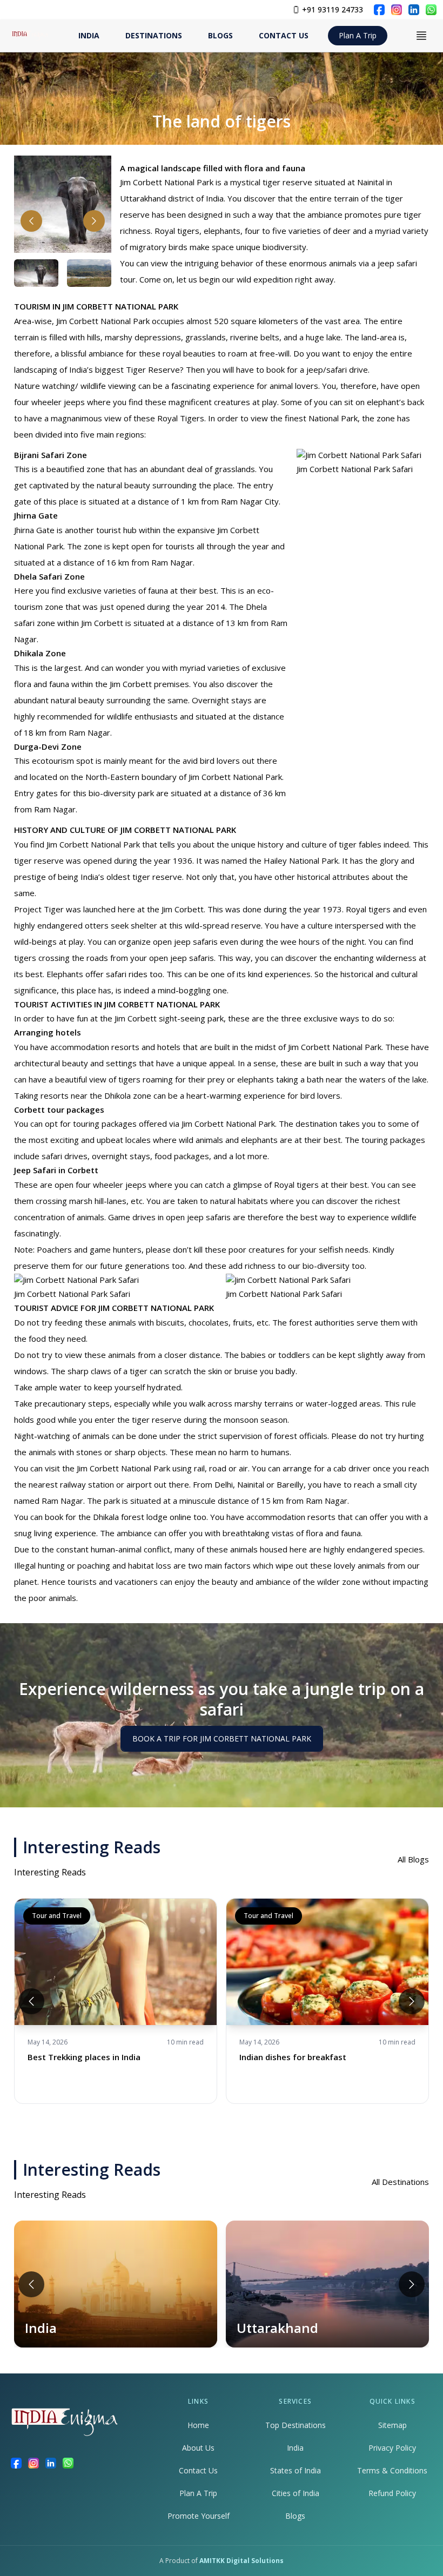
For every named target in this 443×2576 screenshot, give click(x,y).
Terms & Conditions (392, 2470)
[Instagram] (397, 10)
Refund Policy (392, 2493)
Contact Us (198, 2470)
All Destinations (400, 2182)
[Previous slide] (31, 2001)
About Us (198, 2448)
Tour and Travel (57, 1916)
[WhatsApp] (431, 10)
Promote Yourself (199, 2516)
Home (198, 2425)
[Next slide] (412, 2001)
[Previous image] (31, 221)
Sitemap (392, 2425)
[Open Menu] (421, 36)
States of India (296, 2470)
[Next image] (94, 221)
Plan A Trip (358, 35)
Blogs (295, 2516)
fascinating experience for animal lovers (245, 386)
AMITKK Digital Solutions (241, 2561)
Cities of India (296, 2493)
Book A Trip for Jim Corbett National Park (222, 1738)
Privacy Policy (392, 2448)
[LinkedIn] (414, 10)
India (295, 2448)
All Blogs (413, 1859)
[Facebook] (379, 10)
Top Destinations (296, 2425)
